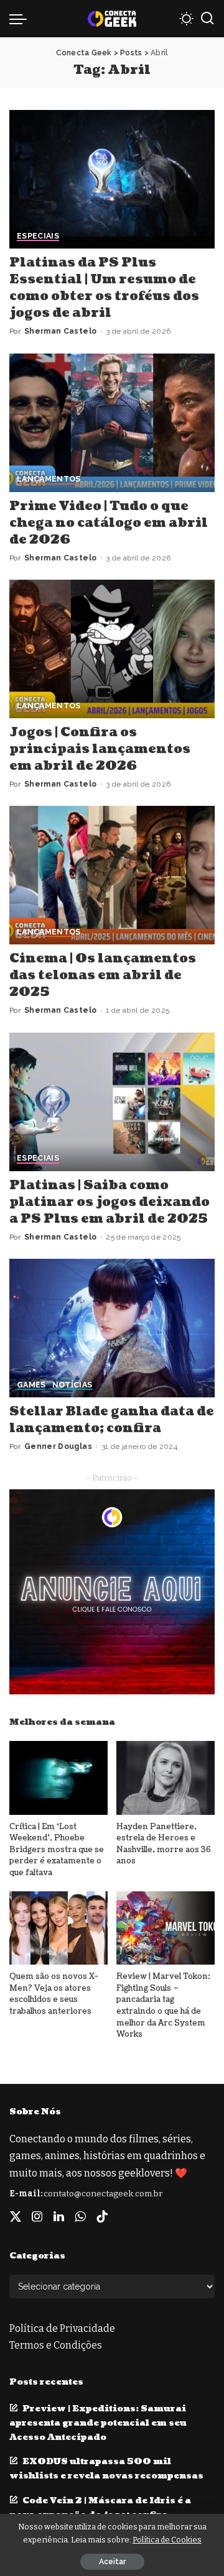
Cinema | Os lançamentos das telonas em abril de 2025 (103, 975)
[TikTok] (102, 2217)
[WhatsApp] (80, 2217)
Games (31, 1385)
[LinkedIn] (59, 2217)
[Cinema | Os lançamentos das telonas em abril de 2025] (112, 875)
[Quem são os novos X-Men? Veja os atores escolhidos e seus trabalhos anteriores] (58, 1928)
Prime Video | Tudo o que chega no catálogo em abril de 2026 (109, 523)
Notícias (72, 1385)
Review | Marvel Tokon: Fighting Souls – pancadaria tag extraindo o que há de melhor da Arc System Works (163, 2005)
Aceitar (112, 2562)
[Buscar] (207, 19)
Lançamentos (49, 479)
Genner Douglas (58, 1446)
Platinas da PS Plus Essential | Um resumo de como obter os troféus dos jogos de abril (104, 288)
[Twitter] (16, 2217)
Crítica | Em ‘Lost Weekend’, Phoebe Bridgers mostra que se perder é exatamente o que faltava (57, 1850)
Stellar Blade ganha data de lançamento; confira (112, 1420)
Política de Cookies (167, 2540)
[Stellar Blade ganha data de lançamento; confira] (112, 1328)
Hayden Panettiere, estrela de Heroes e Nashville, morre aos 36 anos (164, 1844)
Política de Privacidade (62, 2328)
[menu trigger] (21, 19)
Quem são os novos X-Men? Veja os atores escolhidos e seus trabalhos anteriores (54, 1994)
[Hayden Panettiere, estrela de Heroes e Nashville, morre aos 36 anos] (166, 1778)
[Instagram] (37, 2217)
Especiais (38, 236)
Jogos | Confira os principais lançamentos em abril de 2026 (100, 749)
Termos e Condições (56, 2345)
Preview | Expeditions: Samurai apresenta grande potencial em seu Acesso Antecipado (98, 2423)
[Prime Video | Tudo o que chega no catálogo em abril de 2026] (112, 423)
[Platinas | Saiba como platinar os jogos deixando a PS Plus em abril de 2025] (112, 1102)
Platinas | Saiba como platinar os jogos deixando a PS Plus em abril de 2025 (110, 1202)
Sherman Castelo (60, 331)
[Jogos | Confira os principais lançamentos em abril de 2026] (112, 649)
